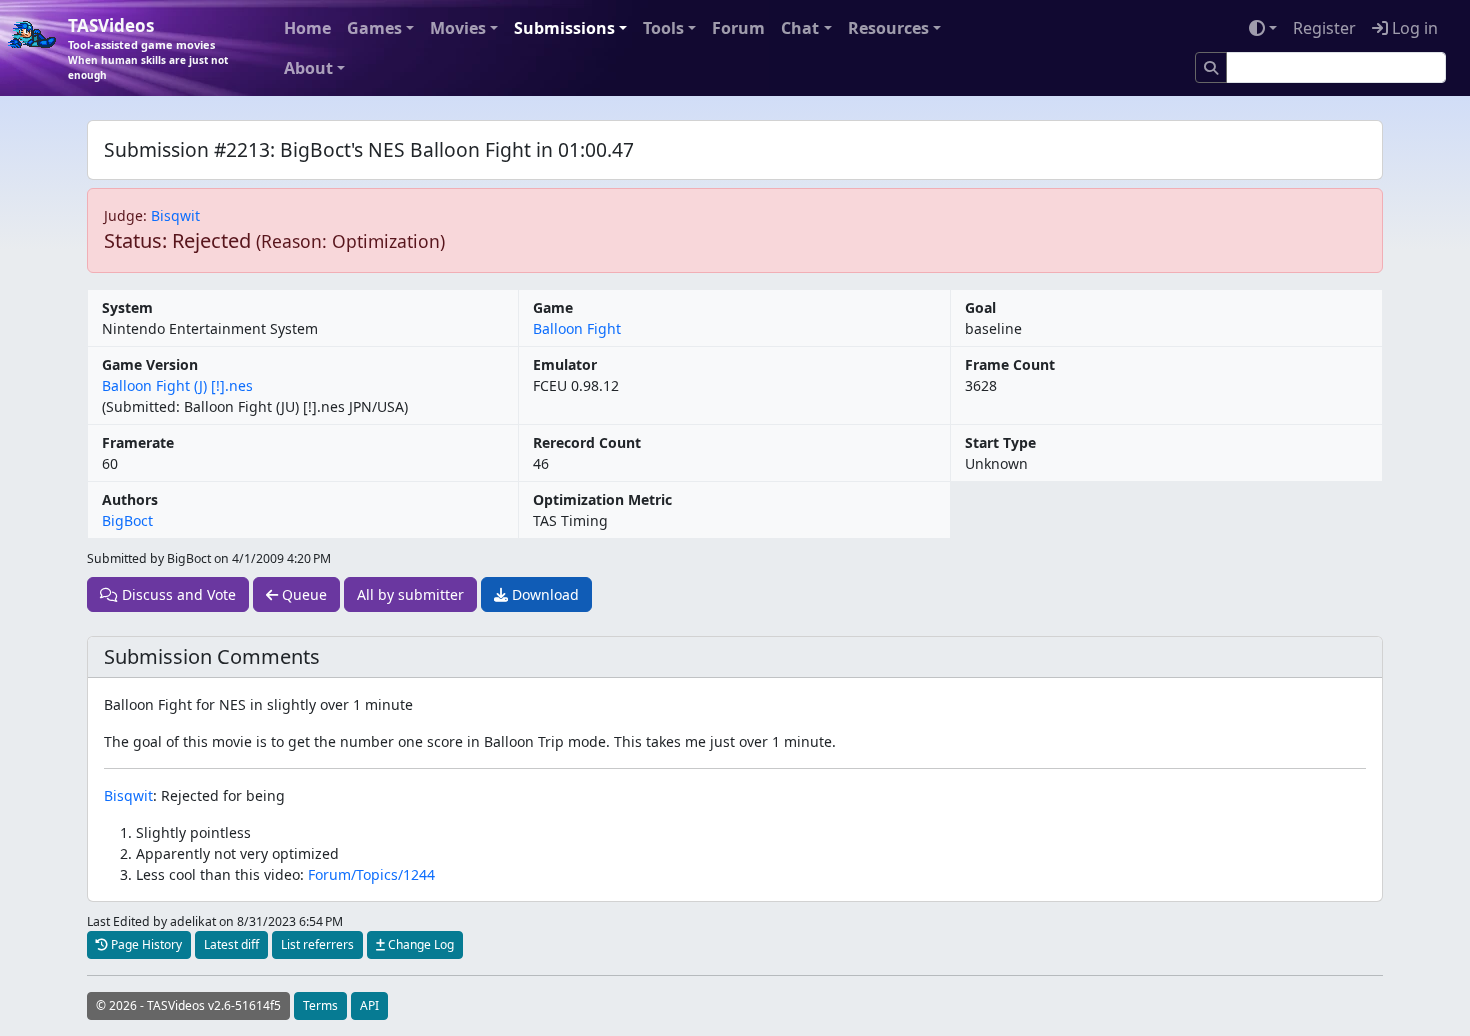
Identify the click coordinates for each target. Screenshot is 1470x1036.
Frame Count (1010, 364)
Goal (980, 307)
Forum (738, 28)
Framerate (138, 442)
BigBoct (127, 520)
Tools (663, 28)
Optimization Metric (602, 499)
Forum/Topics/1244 (371, 874)
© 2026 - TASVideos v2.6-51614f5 (188, 1005)
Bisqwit (175, 215)
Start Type (1000, 442)
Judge (123, 215)
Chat (800, 28)
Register (1324, 28)
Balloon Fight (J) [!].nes (177, 385)
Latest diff (231, 944)
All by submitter (410, 594)
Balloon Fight (577, 328)
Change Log (419, 944)
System (127, 307)
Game (553, 307)
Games (374, 28)
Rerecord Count (587, 442)
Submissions (564, 28)
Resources (888, 28)
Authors (130, 499)
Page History (145, 944)
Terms (320, 1005)
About (308, 68)
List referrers (317, 944)
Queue (302, 594)
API (369, 1005)
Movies (458, 28)
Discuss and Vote (177, 594)
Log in (1413, 28)
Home (307, 28)
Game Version (150, 364)
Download (543, 594)
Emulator (565, 364)
